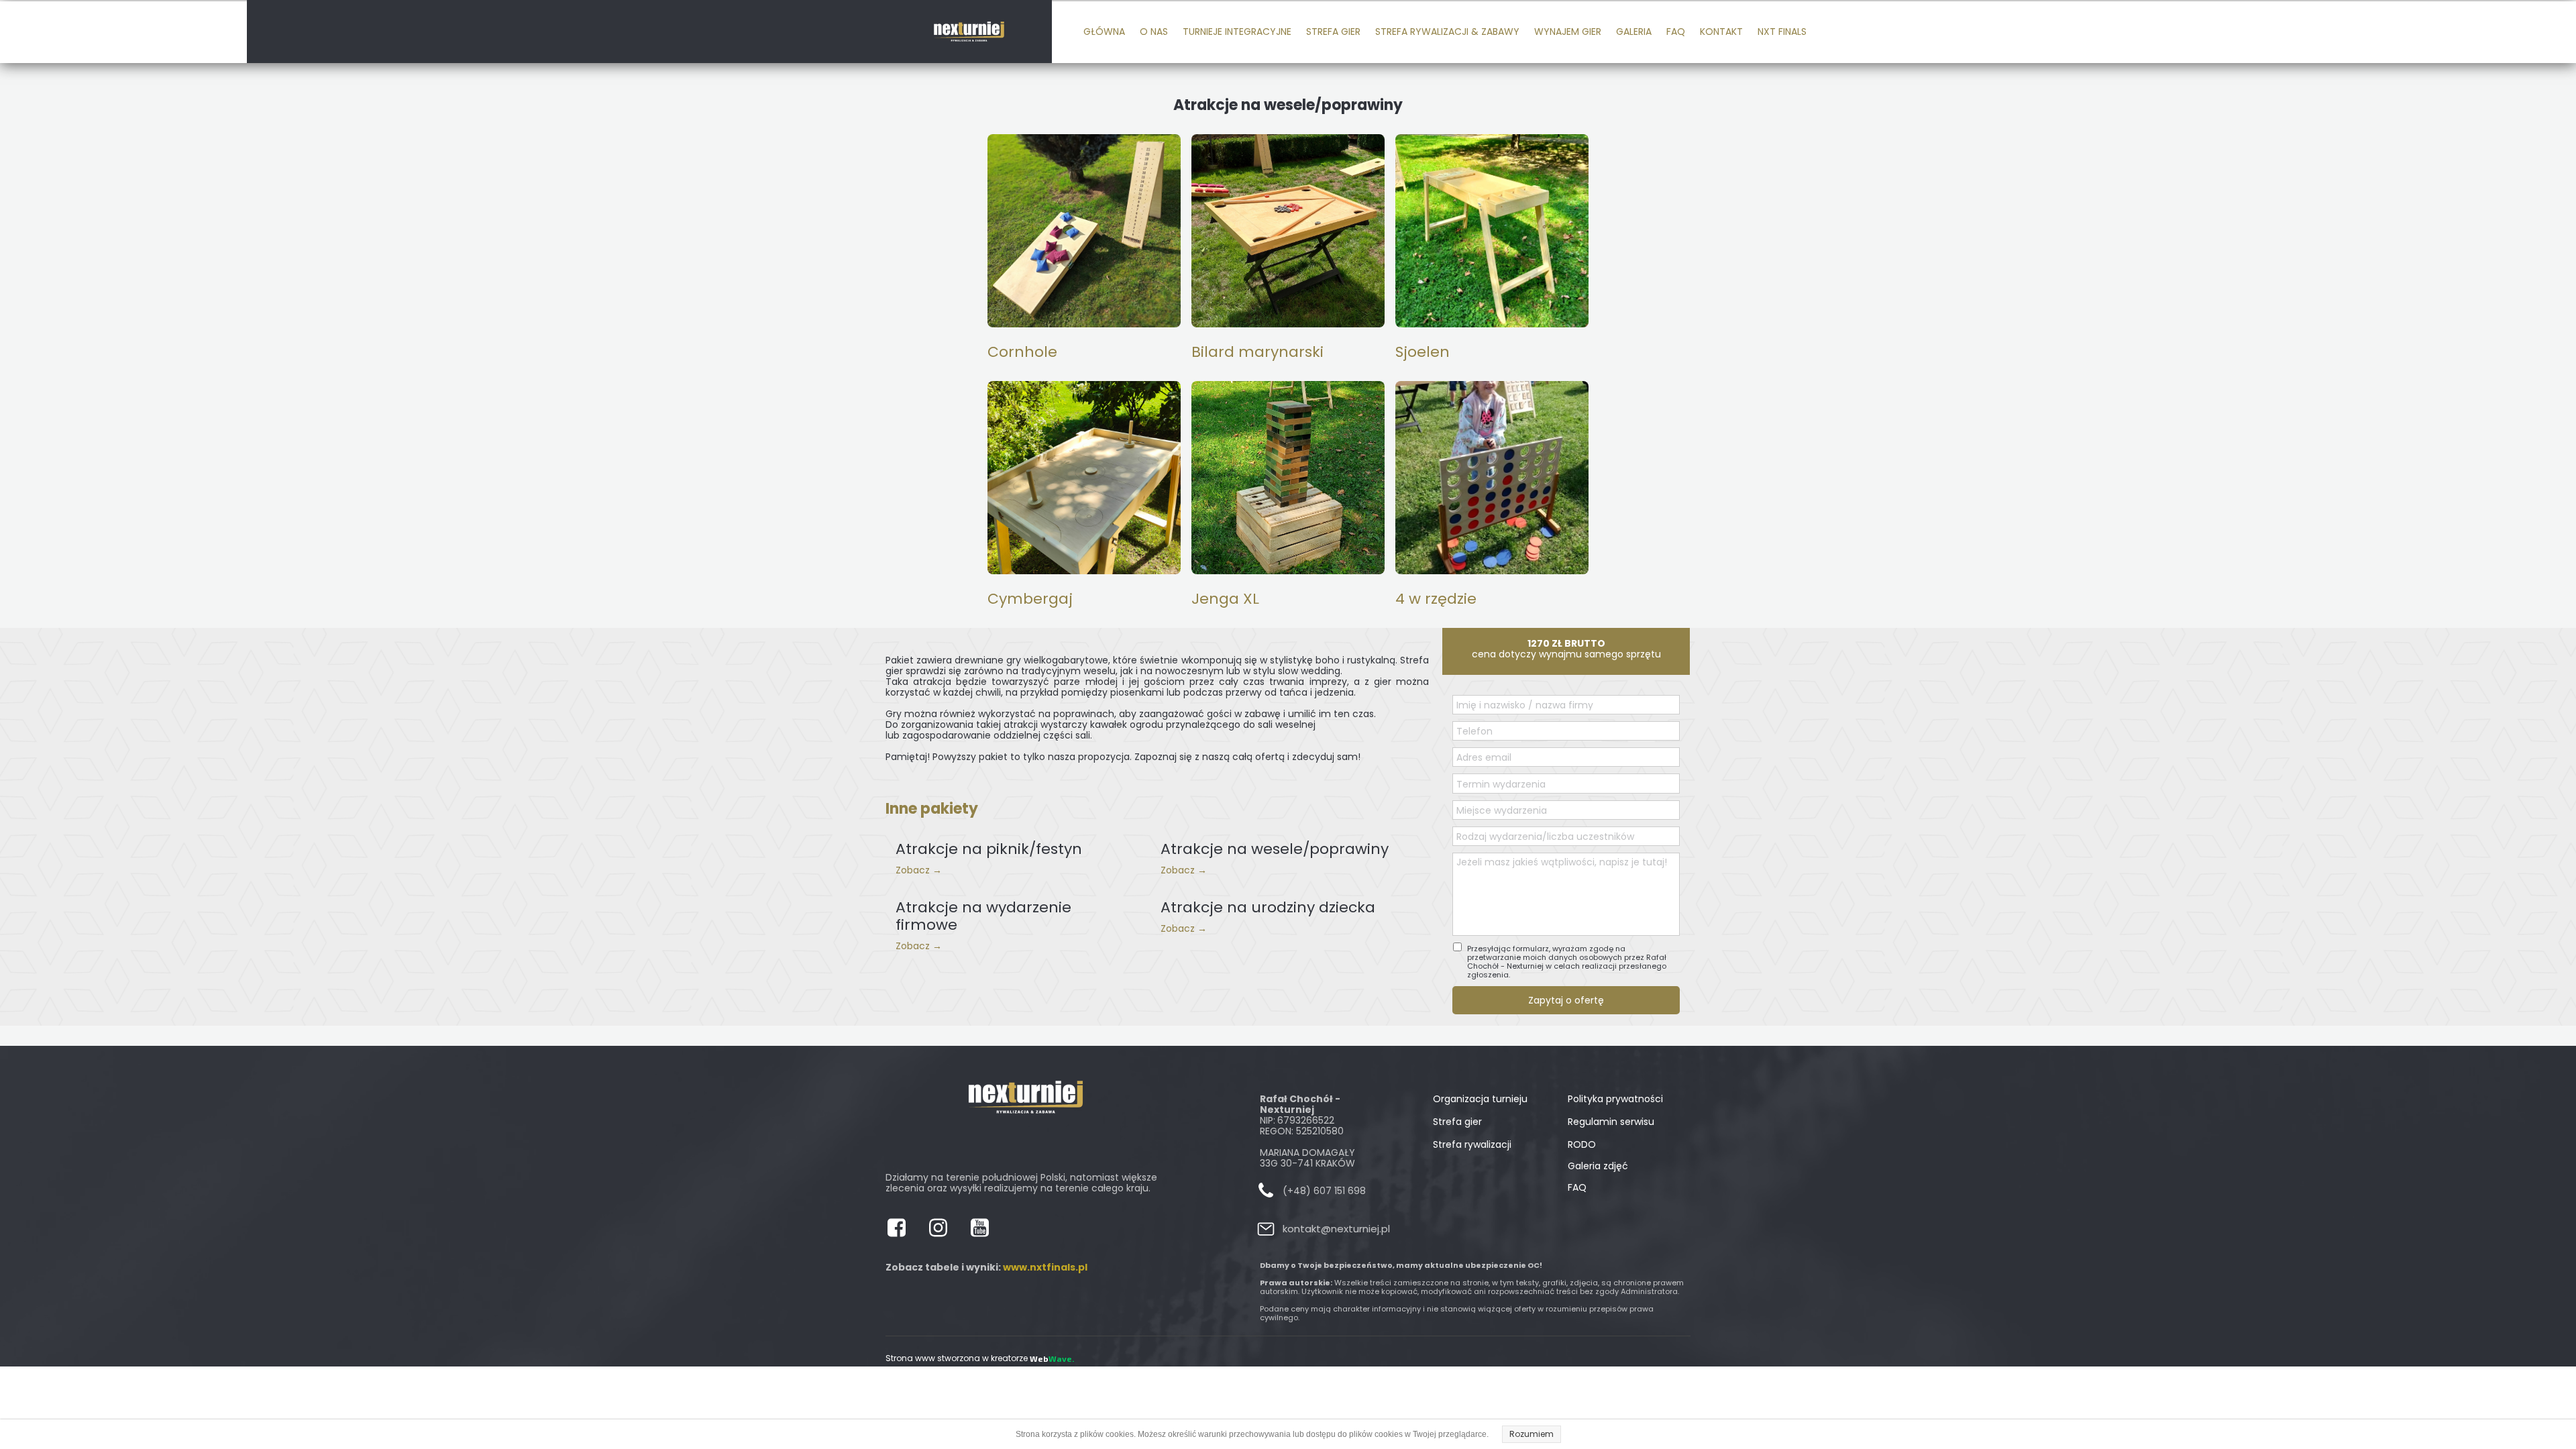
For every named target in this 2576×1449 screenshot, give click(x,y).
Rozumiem (1532, 1434)
